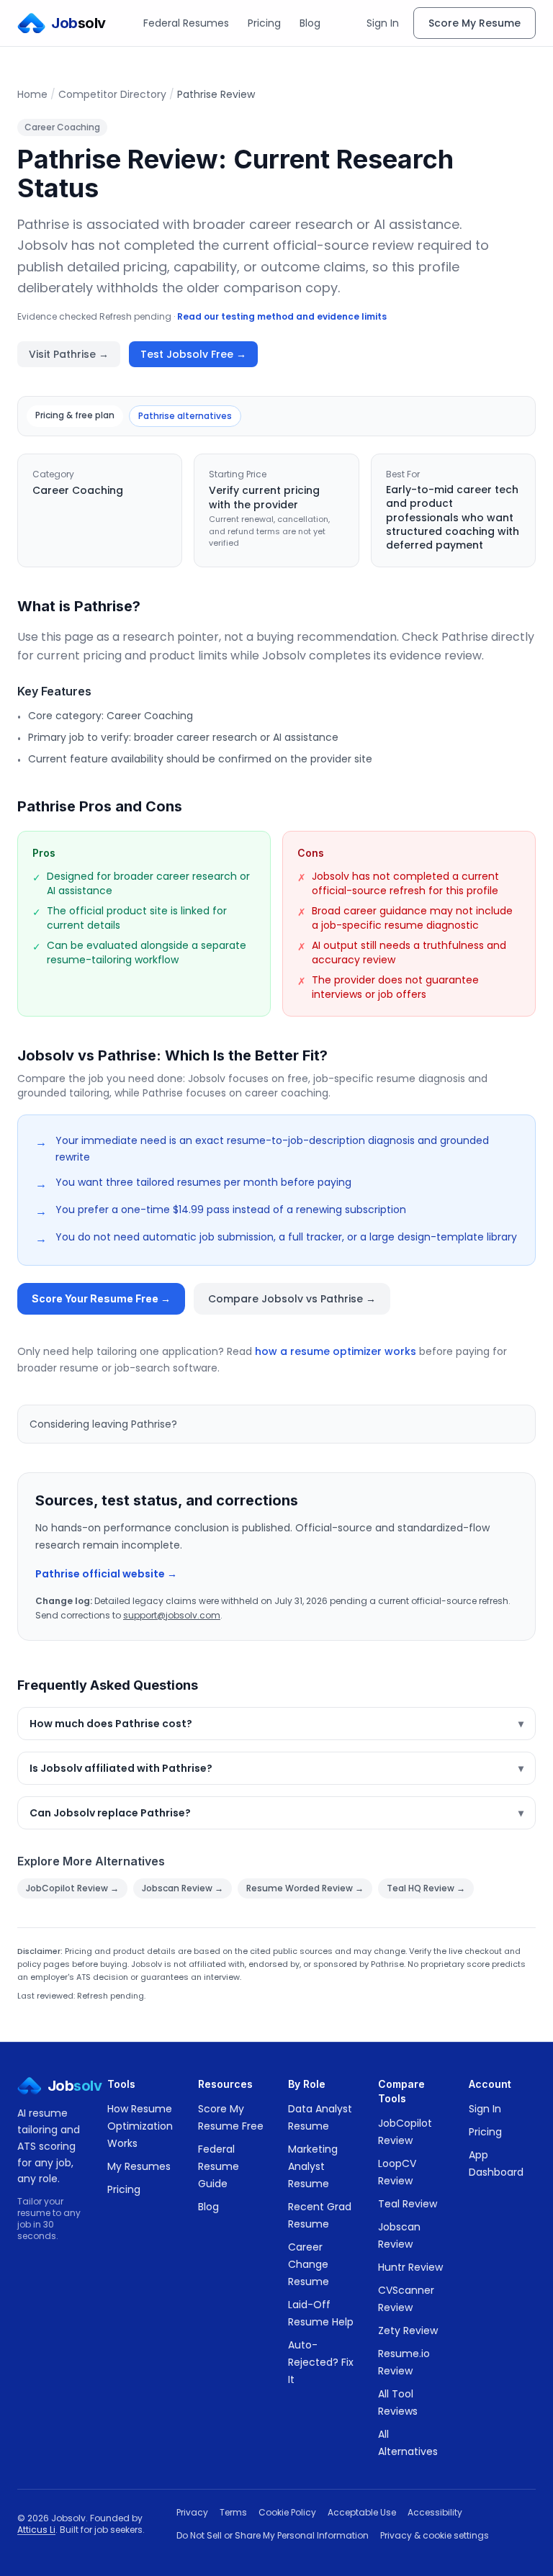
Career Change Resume (309, 2264)
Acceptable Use (362, 2513)
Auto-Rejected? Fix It (321, 2362)
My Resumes (139, 2166)
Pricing (264, 23)
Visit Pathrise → (69, 354)
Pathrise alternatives (185, 416)
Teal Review (408, 2204)
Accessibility (435, 2513)
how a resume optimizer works (336, 1351)
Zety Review (408, 2330)
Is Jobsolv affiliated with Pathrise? (276, 1768)
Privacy (192, 2513)
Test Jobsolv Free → (193, 354)
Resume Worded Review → (305, 1888)
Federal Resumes (186, 23)
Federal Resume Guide (219, 2166)
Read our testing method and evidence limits (282, 316)
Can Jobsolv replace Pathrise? (276, 1813)
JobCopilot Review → (72, 1888)
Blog (310, 23)
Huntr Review (410, 2267)
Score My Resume (475, 23)
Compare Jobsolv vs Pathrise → (292, 1299)
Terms (233, 2513)
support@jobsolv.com (172, 1615)
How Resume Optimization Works (140, 2126)
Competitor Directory (112, 94)
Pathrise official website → (106, 1574)
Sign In (383, 23)
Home (32, 94)
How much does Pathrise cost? (276, 1724)
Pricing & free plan (75, 415)
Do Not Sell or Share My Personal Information (273, 2536)
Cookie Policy (287, 2513)
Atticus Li (36, 2530)
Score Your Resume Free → (101, 1298)
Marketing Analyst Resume (313, 2166)
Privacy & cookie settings (435, 2536)
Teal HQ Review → (426, 1888)
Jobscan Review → (183, 1888)
